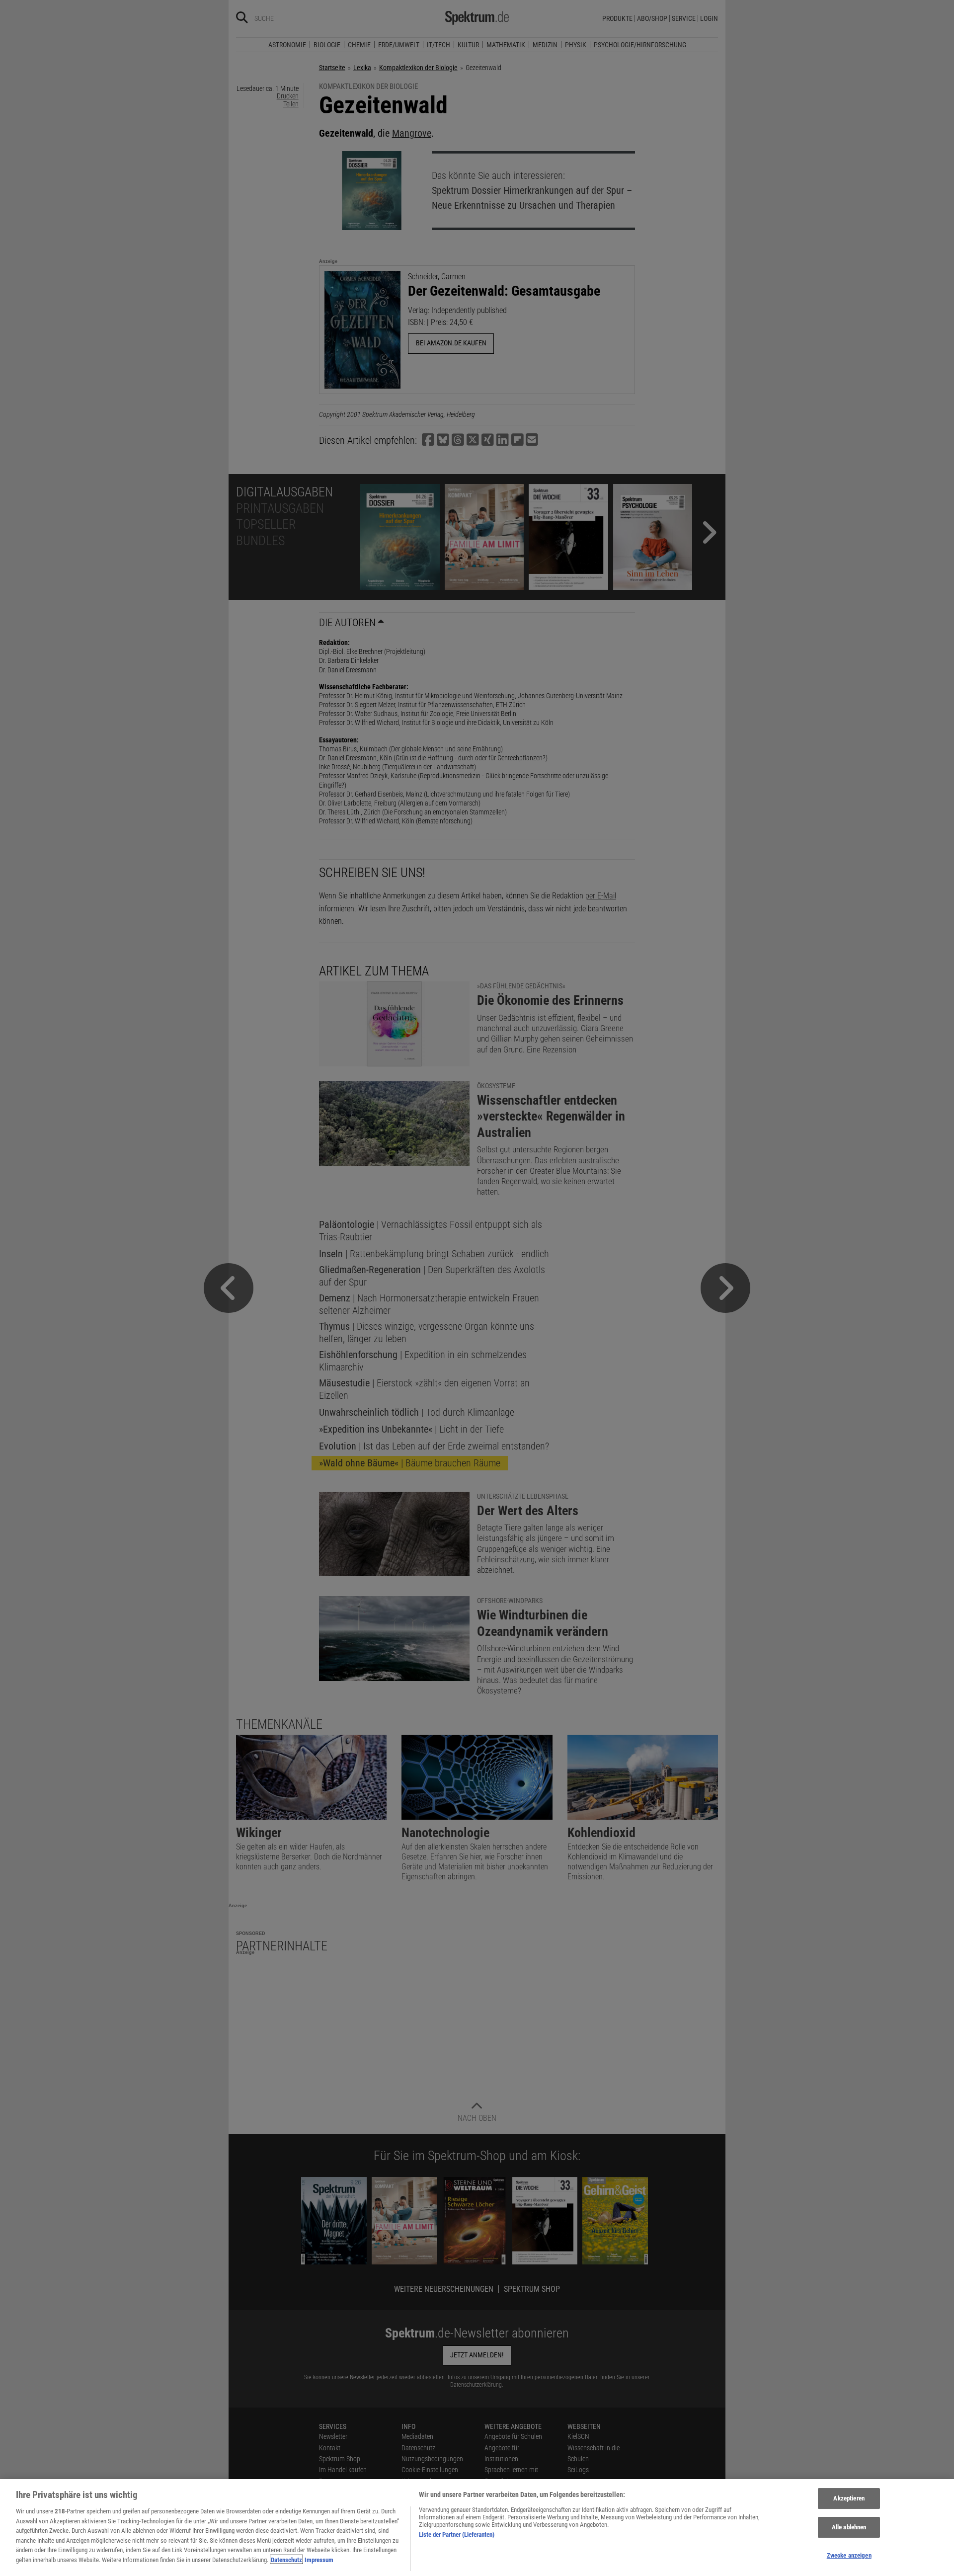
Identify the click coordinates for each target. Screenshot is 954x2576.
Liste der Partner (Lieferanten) (457, 2535)
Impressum (319, 2559)
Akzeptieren (849, 2499)
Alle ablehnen (849, 2527)
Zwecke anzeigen (849, 2555)
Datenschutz (286, 2559)
